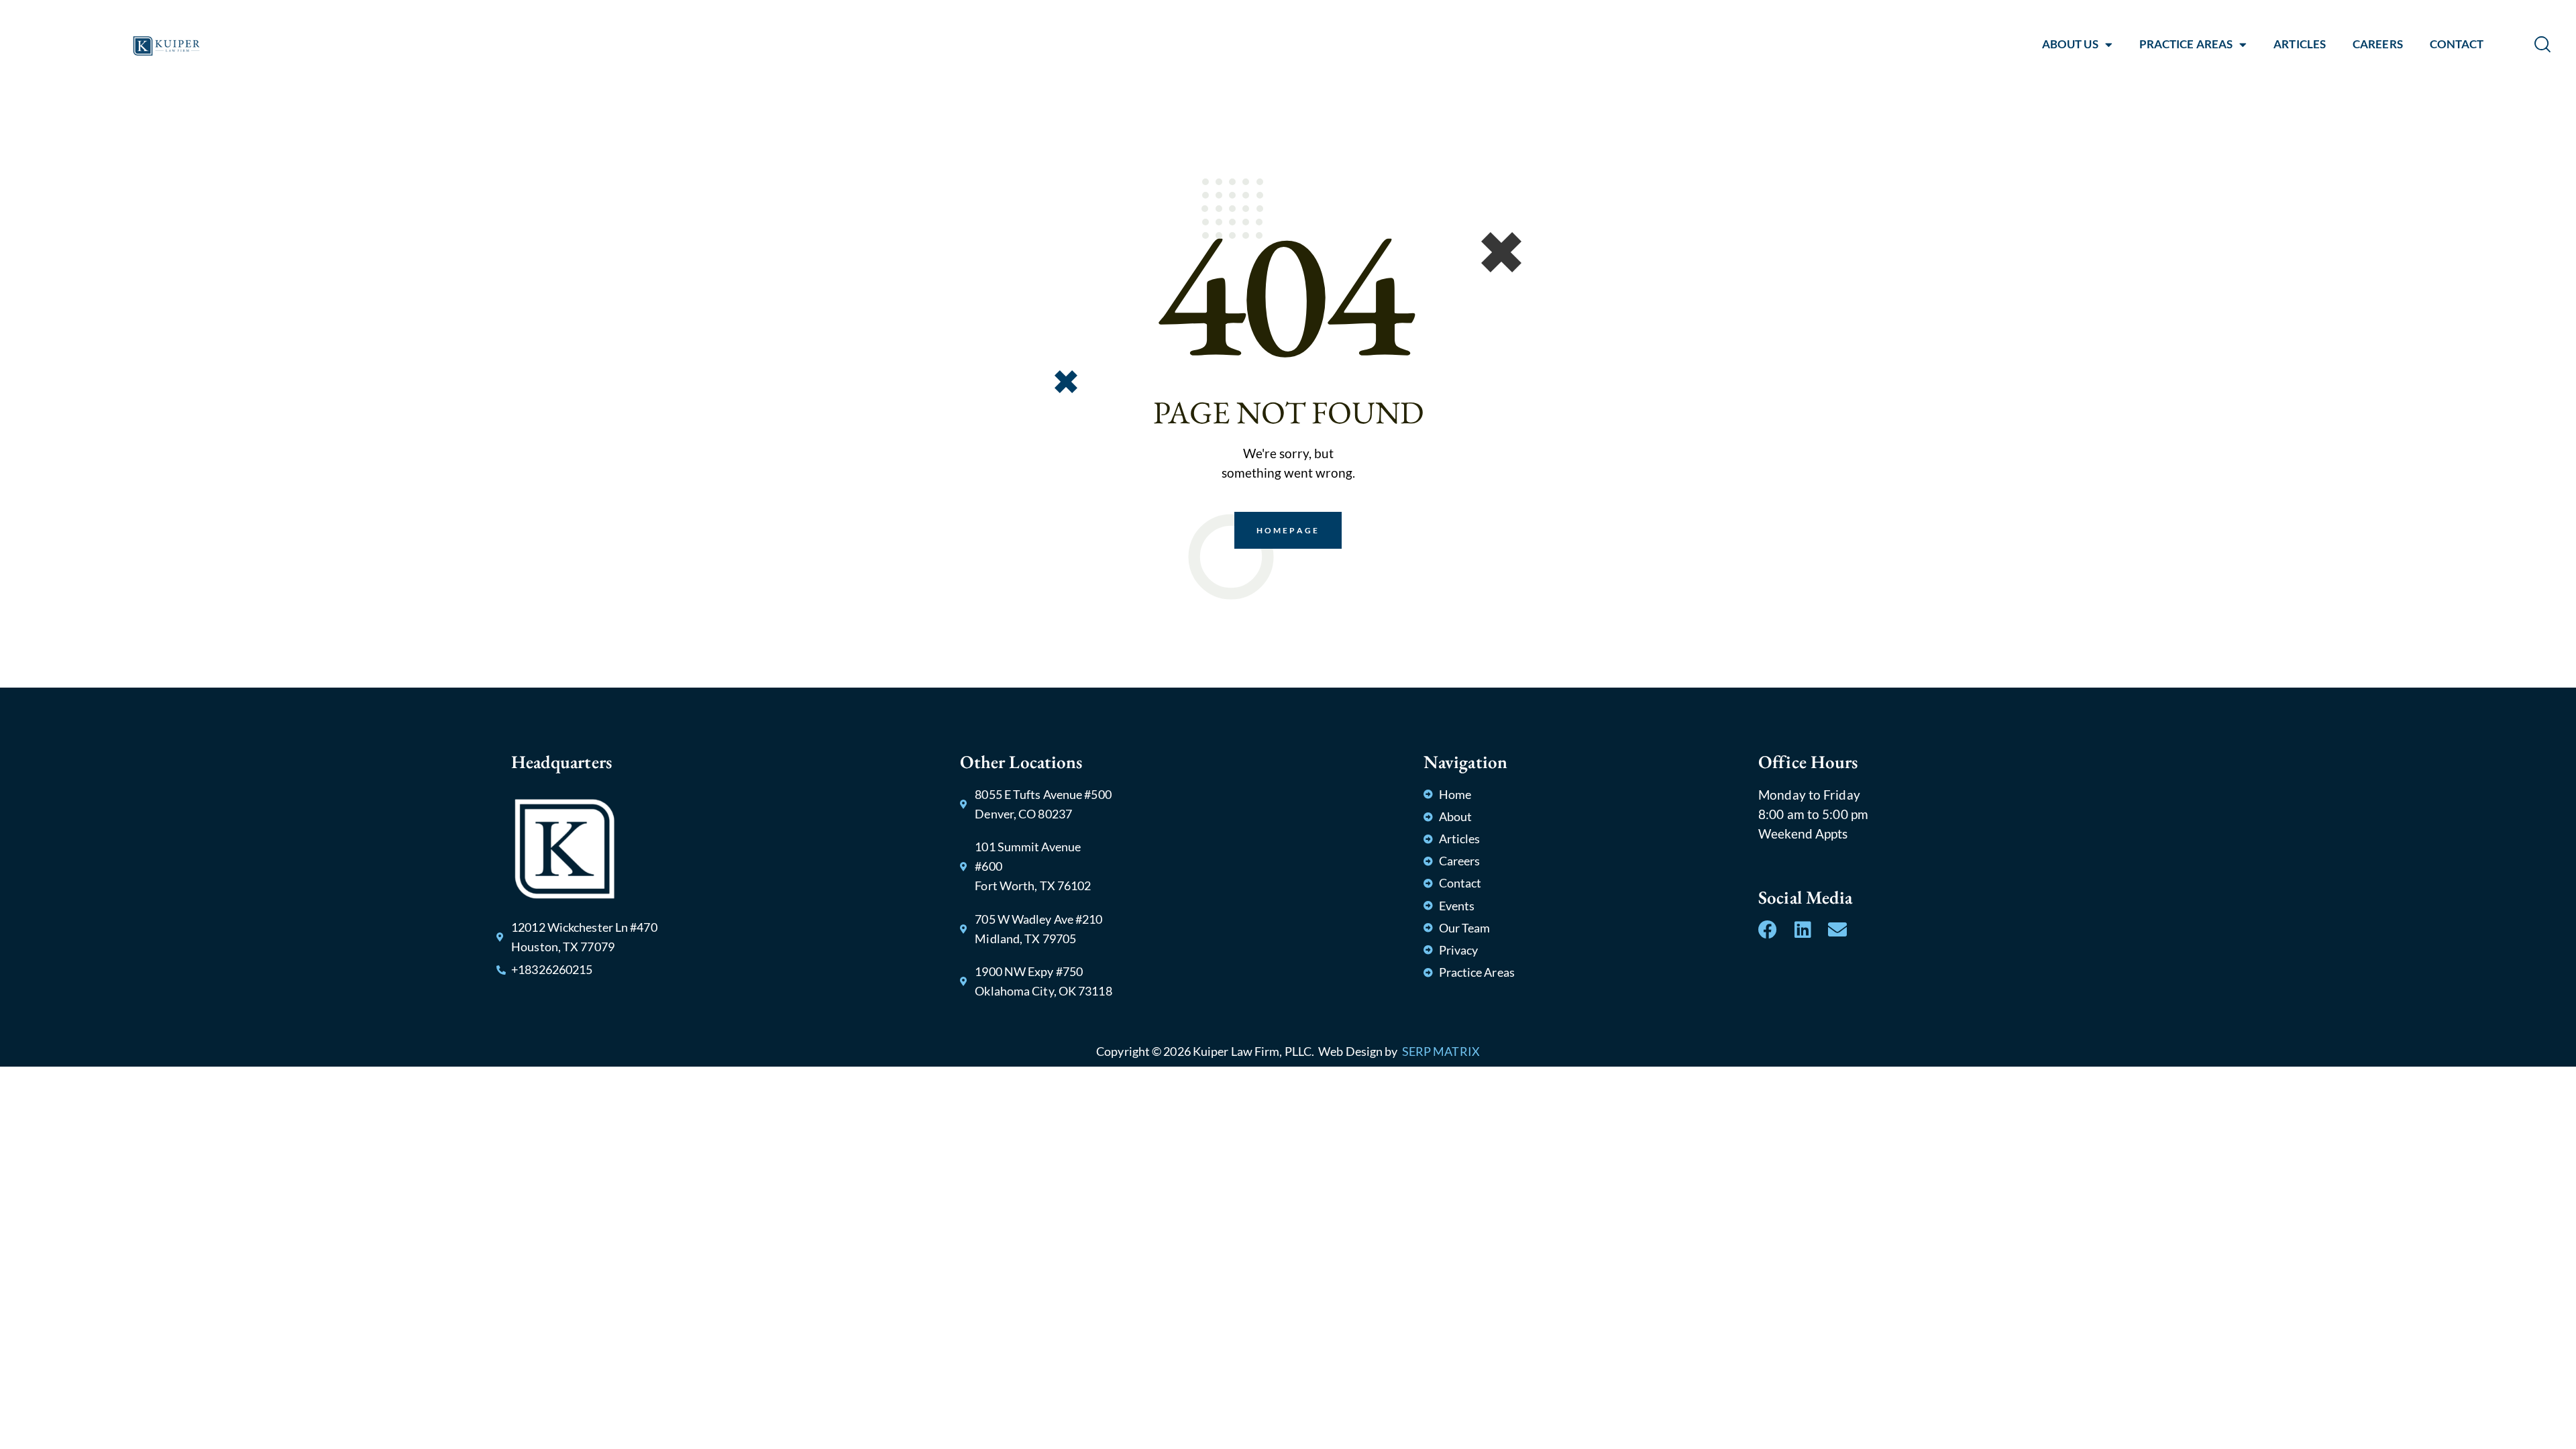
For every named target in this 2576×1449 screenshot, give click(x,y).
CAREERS (2378, 44)
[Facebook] (1768, 930)
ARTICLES (2300, 44)
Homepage (1288, 530)
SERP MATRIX (1441, 1051)
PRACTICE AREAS (2186, 44)
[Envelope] (1837, 930)
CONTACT (2457, 44)
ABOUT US (2070, 44)
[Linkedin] (1803, 930)
